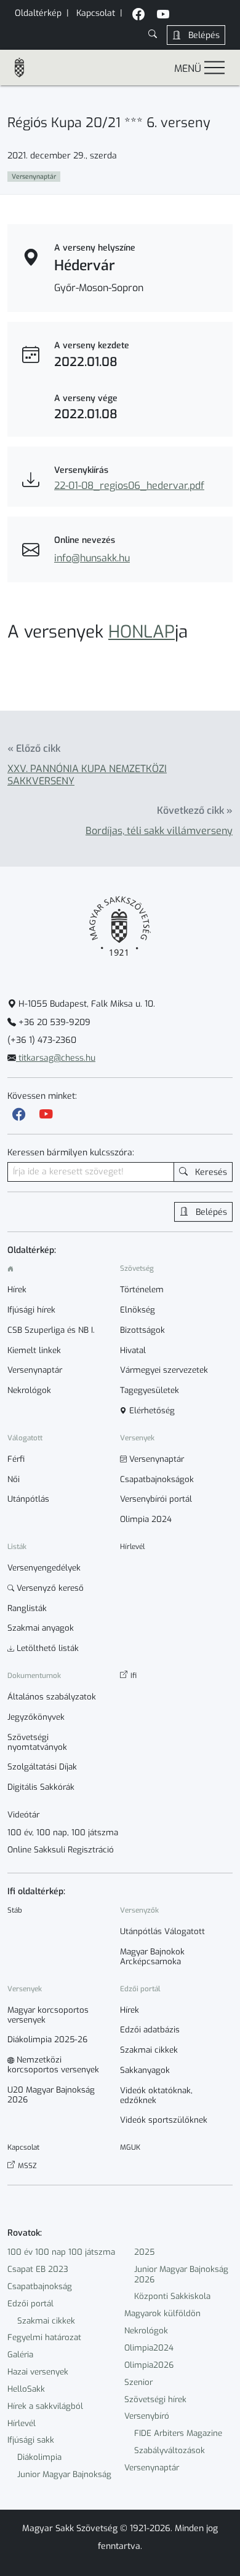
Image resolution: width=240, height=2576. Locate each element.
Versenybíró (147, 2416)
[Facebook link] (19, 1114)
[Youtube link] (46, 1114)
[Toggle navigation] (214, 67)
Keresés (210, 1172)
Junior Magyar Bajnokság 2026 (181, 2274)
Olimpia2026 (149, 2365)
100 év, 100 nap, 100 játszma (63, 1833)
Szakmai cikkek (46, 2321)
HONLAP (142, 632)
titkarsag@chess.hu (56, 1058)
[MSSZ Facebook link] (138, 16)
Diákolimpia (39, 2457)
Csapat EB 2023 (38, 2269)
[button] (153, 35)
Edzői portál (30, 2304)
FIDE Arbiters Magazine (178, 2433)
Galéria (20, 2355)
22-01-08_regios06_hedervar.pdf (129, 486)
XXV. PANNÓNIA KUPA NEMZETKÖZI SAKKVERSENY (87, 775)
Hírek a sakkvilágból (45, 2406)
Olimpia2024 (149, 2348)
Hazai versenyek (38, 2372)
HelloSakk (26, 2389)
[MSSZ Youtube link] (163, 16)
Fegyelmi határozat (44, 2337)
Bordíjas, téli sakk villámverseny (159, 831)
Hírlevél (22, 2423)
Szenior (138, 2382)
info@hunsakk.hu (92, 558)
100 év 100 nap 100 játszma (61, 2252)
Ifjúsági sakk (31, 2440)
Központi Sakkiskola (172, 2296)
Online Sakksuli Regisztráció (61, 1850)
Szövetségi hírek (155, 2399)
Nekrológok (146, 2331)
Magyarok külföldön (162, 2313)
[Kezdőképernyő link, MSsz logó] (25, 68)
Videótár (23, 1815)
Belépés (203, 35)
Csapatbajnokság (40, 2286)
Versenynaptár (152, 2468)
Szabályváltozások (170, 2450)
